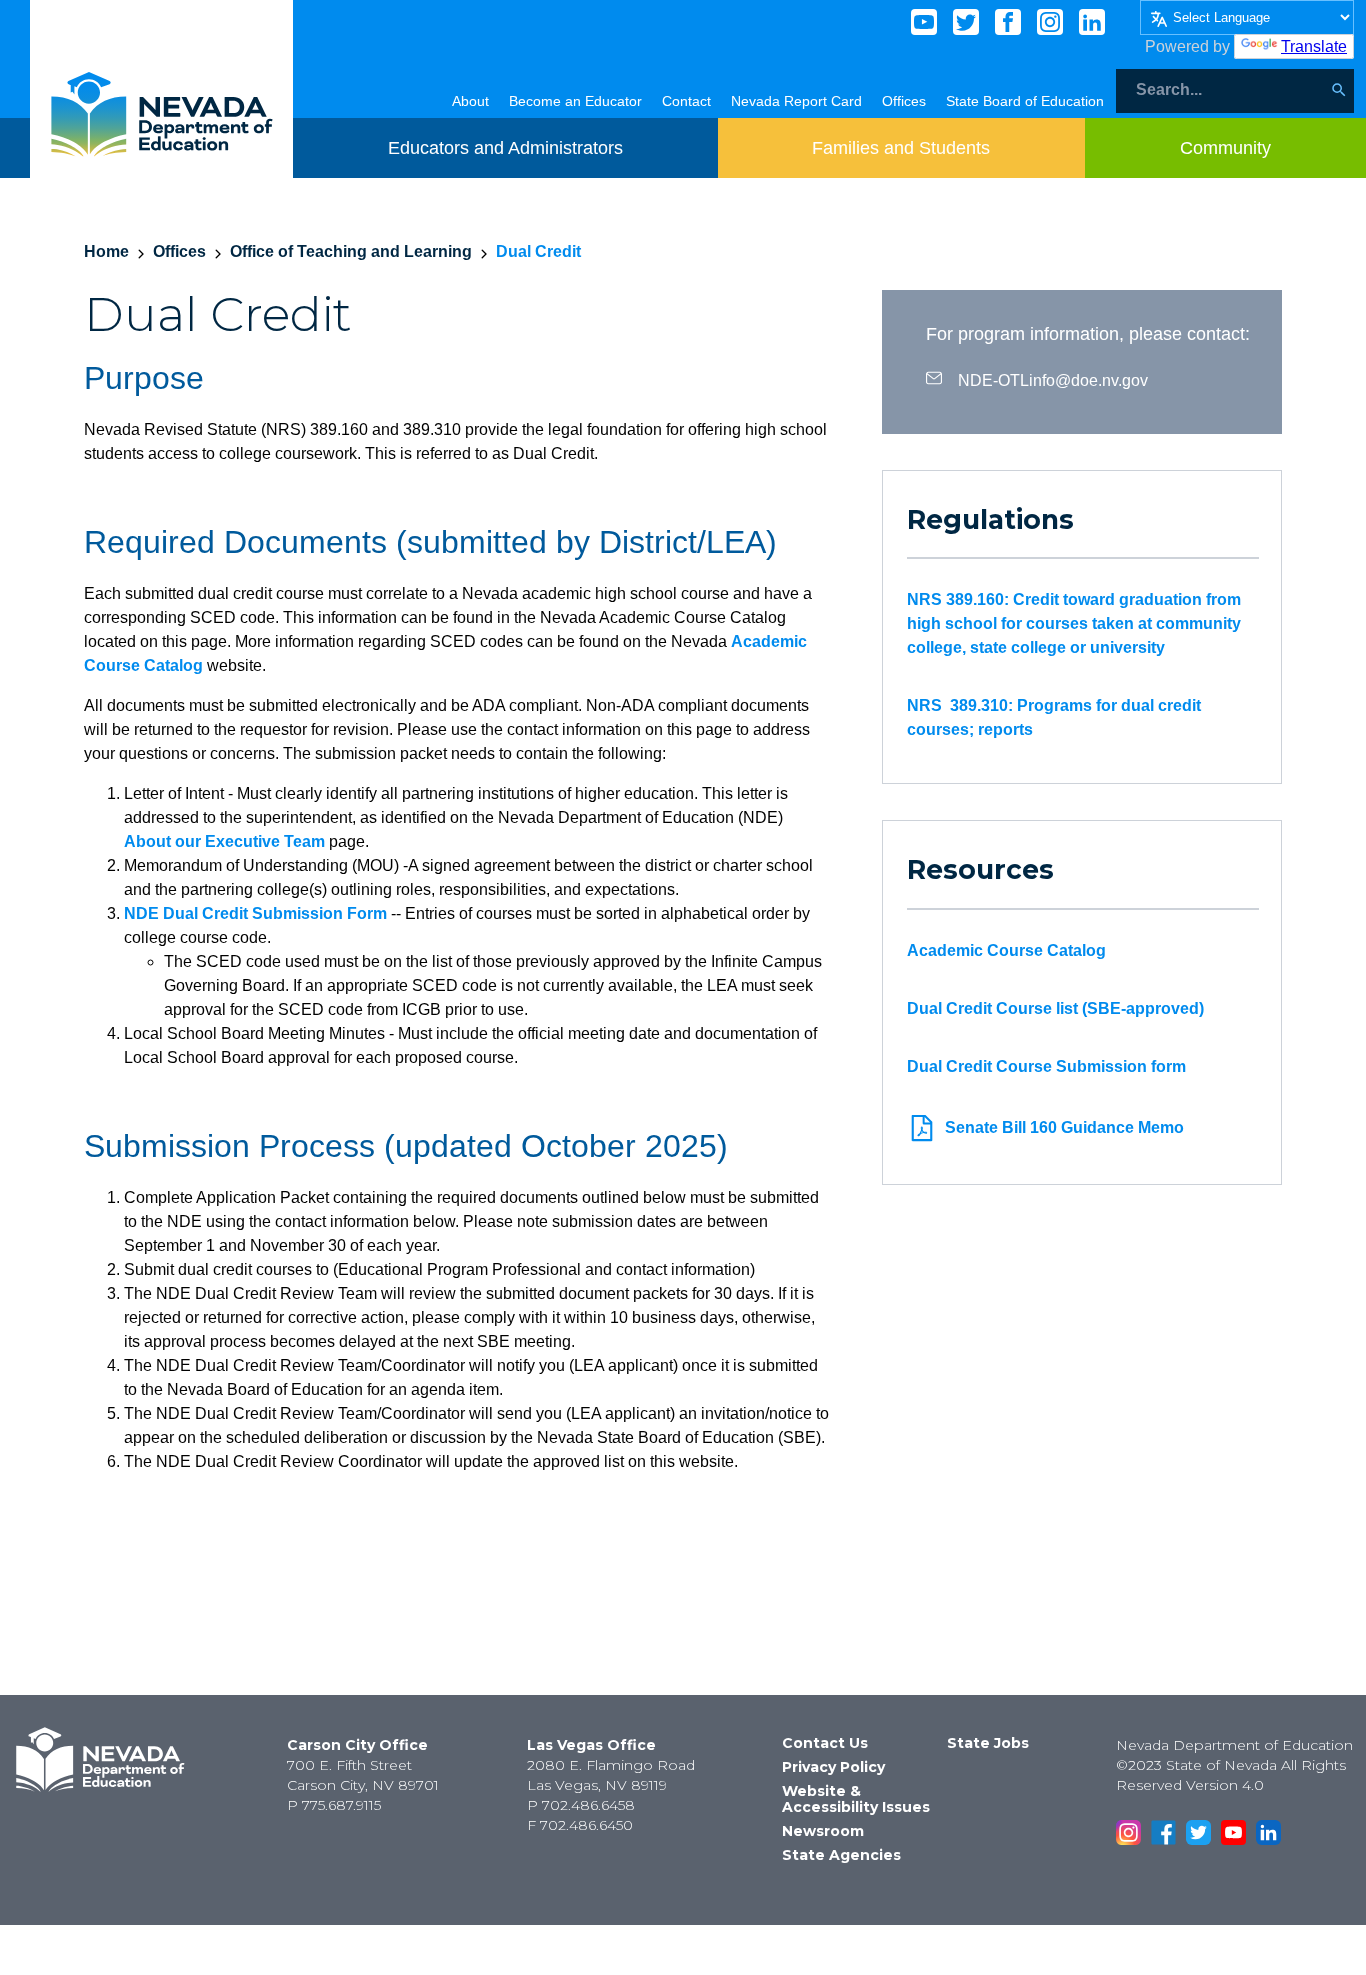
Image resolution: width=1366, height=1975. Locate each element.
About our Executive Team (224, 841)
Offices (904, 101)
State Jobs (988, 1743)
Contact (686, 101)
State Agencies (841, 1855)
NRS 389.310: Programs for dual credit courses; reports (1054, 717)
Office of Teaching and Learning (351, 251)
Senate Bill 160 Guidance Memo (1064, 1127)
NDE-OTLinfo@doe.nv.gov (1053, 379)
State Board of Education (1025, 101)
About (470, 101)
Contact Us (825, 1743)
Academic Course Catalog (1006, 950)
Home (106, 251)
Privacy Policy (833, 1767)
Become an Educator (575, 101)
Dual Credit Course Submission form (1046, 1066)
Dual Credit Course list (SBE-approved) (1055, 1008)
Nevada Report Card (796, 101)
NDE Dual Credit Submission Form (255, 913)
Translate (1314, 46)
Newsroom (823, 1831)
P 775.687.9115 (334, 1805)
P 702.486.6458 (581, 1805)
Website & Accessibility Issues (856, 1799)
